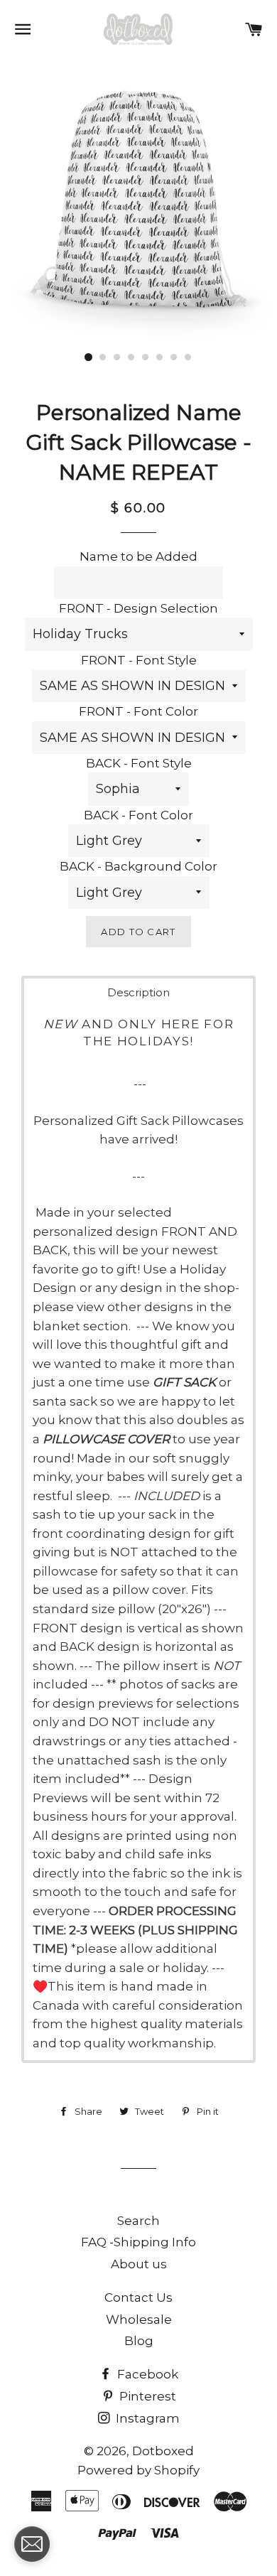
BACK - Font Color (138, 815)
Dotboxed (163, 2451)
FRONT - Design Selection (138, 608)
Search (138, 2221)
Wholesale (139, 2319)
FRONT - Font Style (139, 660)
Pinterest (146, 2396)
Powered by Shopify (138, 2470)
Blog (139, 2341)
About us (139, 2264)
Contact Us (138, 2297)
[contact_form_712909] (32, 2544)
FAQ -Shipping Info (138, 2242)
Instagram (146, 2418)
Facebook (146, 2374)
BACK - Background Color (138, 866)
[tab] (138, 992)
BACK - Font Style (139, 763)
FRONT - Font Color (138, 711)
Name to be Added (138, 556)
